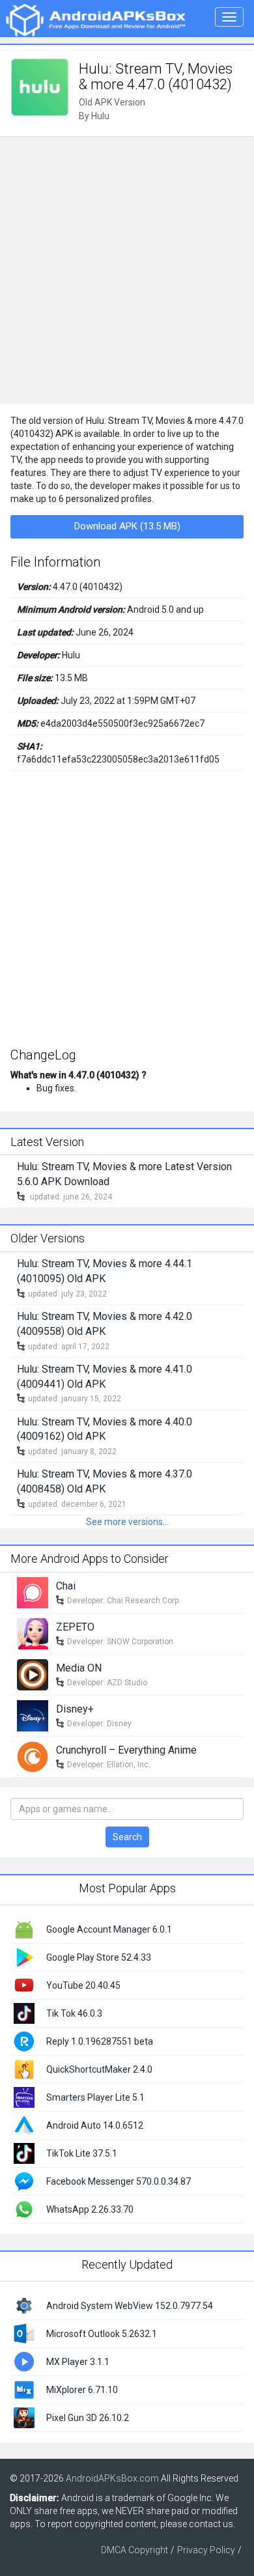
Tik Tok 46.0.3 (74, 2013)
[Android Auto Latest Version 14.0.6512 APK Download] (24, 2125)
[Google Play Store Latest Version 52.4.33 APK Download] (24, 1957)
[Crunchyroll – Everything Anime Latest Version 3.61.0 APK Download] (33, 1756)
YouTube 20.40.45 (83, 1985)
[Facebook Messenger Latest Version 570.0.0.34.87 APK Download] (24, 2181)
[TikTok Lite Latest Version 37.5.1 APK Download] (24, 2153)
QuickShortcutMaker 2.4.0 (99, 2069)
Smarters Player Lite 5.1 (95, 2097)
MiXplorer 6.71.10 (82, 2390)
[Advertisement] (127, 270)
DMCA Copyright (134, 2550)
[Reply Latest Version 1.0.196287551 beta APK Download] (24, 2041)
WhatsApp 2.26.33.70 (90, 2209)
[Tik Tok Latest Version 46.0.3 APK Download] (24, 2013)
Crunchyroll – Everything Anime (126, 1750)
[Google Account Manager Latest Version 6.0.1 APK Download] (24, 1929)
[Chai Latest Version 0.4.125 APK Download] (33, 1592)
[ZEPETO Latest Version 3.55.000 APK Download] (33, 1633)
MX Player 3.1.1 (78, 2362)
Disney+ (75, 1709)
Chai (66, 1586)
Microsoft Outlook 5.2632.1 (102, 2334)
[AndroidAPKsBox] (95, 20)
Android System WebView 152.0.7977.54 (130, 2306)
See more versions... (127, 1522)
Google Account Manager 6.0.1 (109, 1929)
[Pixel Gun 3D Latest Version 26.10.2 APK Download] (24, 2416)
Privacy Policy (206, 2550)
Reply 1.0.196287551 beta (100, 2041)
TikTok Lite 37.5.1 (82, 2153)
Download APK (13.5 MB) (127, 526)
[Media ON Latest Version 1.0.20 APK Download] (33, 1674)
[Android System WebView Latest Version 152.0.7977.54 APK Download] (24, 2304)
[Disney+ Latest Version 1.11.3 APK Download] (33, 1715)
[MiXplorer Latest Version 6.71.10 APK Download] (24, 2388)
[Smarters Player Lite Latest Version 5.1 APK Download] (24, 2097)
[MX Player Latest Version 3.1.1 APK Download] (24, 2360)
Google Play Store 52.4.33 (99, 1957)
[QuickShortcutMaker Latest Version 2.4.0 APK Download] (24, 2069)
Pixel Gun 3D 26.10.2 (88, 2418)
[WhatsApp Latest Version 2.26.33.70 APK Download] (24, 2209)
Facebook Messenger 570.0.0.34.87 (119, 2181)
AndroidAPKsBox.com (112, 2478)
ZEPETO (75, 1627)
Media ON (79, 1668)
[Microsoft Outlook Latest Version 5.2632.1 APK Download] (24, 2332)
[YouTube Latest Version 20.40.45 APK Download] (24, 1985)
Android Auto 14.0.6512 (95, 2125)
